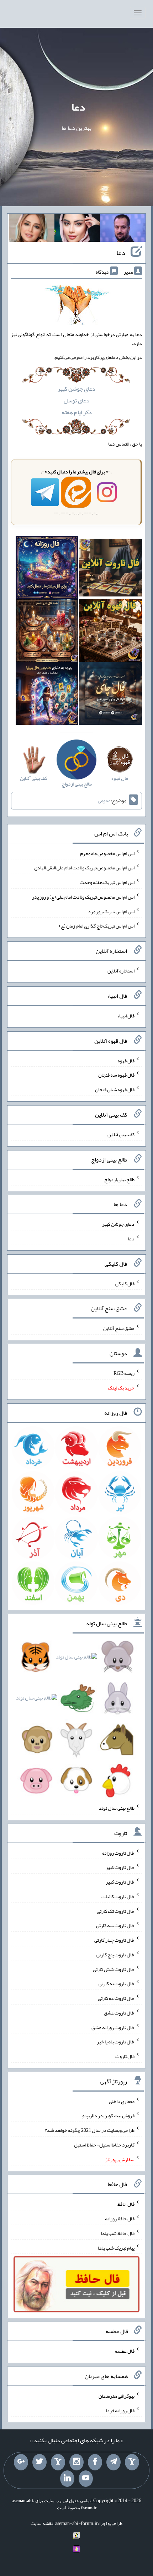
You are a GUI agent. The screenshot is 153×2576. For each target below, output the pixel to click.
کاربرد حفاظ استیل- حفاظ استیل (104, 2145)
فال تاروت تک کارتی (116, 1911)
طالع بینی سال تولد (117, 1808)
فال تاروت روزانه (118, 1853)
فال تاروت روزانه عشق (113, 2027)
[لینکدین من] (67, 2479)
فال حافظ (126, 2204)
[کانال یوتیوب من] (86, 2479)
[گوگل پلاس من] (21, 2462)
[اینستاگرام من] (76, 2462)
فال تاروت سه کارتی (115, 1925)
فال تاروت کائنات (118, 1896)
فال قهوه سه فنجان (116, 1075)
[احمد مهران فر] (123, 229)
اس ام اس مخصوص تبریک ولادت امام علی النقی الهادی (84, 868)
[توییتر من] (39, 2462)
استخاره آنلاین (121, 971)
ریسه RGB (124, 1373)
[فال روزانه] (47, 569)
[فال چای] (110, 695)
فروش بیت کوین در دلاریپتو (108, 2115)
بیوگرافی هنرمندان (117, 2396)
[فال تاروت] (110, 569)
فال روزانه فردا (120, 2410)
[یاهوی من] (132, 2462)
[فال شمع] (47, 632)
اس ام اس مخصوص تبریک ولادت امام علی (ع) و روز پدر (83, 897)
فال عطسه (125, 2351)
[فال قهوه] (110, 632)
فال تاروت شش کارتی (114, 1969)
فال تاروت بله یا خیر (116, 2042)
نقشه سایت (42, 2523)
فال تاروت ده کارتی (116, 1998)
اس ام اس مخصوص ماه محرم (107, 853)
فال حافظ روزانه (120, 2219)
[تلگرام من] (114, 2462)
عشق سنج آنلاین (119, 1328)
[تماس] (58, 2462)
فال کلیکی (125, 1283)
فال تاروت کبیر (120, 1867)
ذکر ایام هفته (77, 412)
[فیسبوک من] (95, 2462)
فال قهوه (126, 1060)
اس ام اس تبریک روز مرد (111, 911)
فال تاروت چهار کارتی (114, 1940)
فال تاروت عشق (119, 2013)
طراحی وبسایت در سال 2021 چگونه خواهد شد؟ (90, 2130)
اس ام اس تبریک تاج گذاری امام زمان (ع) (97, 926)
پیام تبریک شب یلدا (116, 2247)
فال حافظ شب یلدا (118, 2233)
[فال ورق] (47, 695)
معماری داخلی (122, 2101)
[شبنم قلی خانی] (32, 229)
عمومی (104, 801)
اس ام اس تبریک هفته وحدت (107, 882)
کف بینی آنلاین (121, 1134)
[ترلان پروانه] (77, 229)
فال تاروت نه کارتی (117, 1983)
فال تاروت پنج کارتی (115, 1955)
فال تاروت (125, 2056)
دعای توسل (76, 400)
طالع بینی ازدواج (119, 1179)
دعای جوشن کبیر (76, 389)
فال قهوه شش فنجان (115, 1089)
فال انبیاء (126, 1016)
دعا (78, 107)
